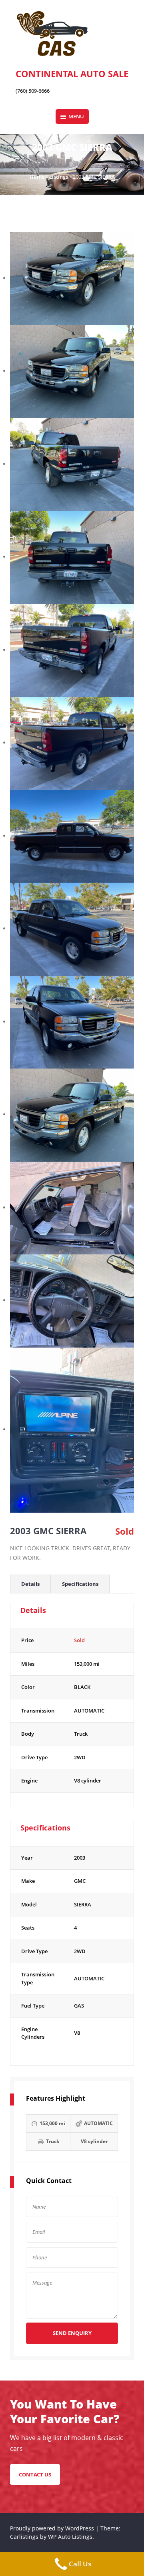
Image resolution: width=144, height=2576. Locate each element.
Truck (81, 1734)
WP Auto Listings (70, 2537)
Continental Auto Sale (72, 74)
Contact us (35, 2474)
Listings (59, 177)
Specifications (80, 1584)
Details (30, 1584)
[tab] (30, 1584)
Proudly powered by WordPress (53, 2528)
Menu (76, 116)
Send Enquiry (72, 2333)
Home (37, 177)
